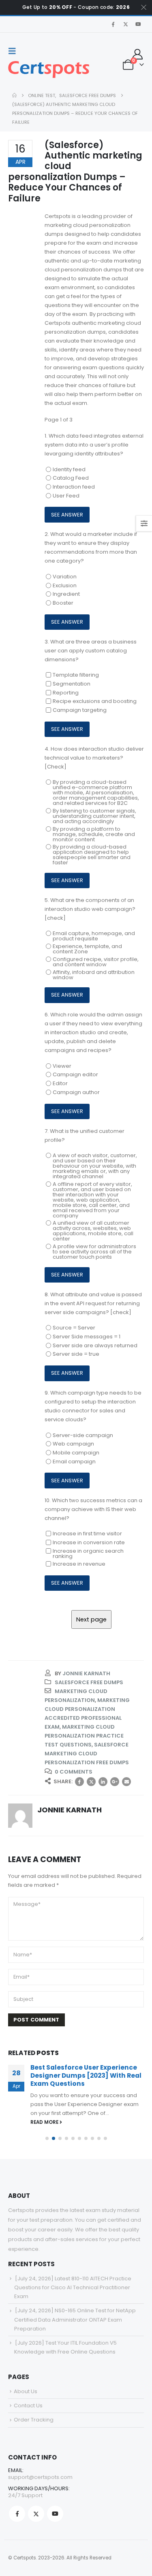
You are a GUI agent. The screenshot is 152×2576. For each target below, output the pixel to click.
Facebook (79, 1782)
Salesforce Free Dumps (89, 1682)
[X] (126, 24)
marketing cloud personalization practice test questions (84, 1736)
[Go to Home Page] (14, 95)
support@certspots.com (40, 2477)
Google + (115, 1782)
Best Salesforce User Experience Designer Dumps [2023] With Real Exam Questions (86, 2076)
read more (45, 2122)
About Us (26, 2391)
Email (126, 1782)
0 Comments (74, 1772)
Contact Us (28, 2406)
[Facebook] (113, 24)
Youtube (55, 2514)
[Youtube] (138, 24)
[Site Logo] (49, 70)
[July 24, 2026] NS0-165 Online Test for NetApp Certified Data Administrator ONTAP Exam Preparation (75, 2319)
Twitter (91, 1782)
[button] (15, 51)
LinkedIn (103, 1782)
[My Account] (138, 54)
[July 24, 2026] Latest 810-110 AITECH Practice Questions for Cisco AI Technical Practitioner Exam (73, 2287)
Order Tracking (34, 2420)
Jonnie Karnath (86, 1673)
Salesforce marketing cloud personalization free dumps (87, 1754)
